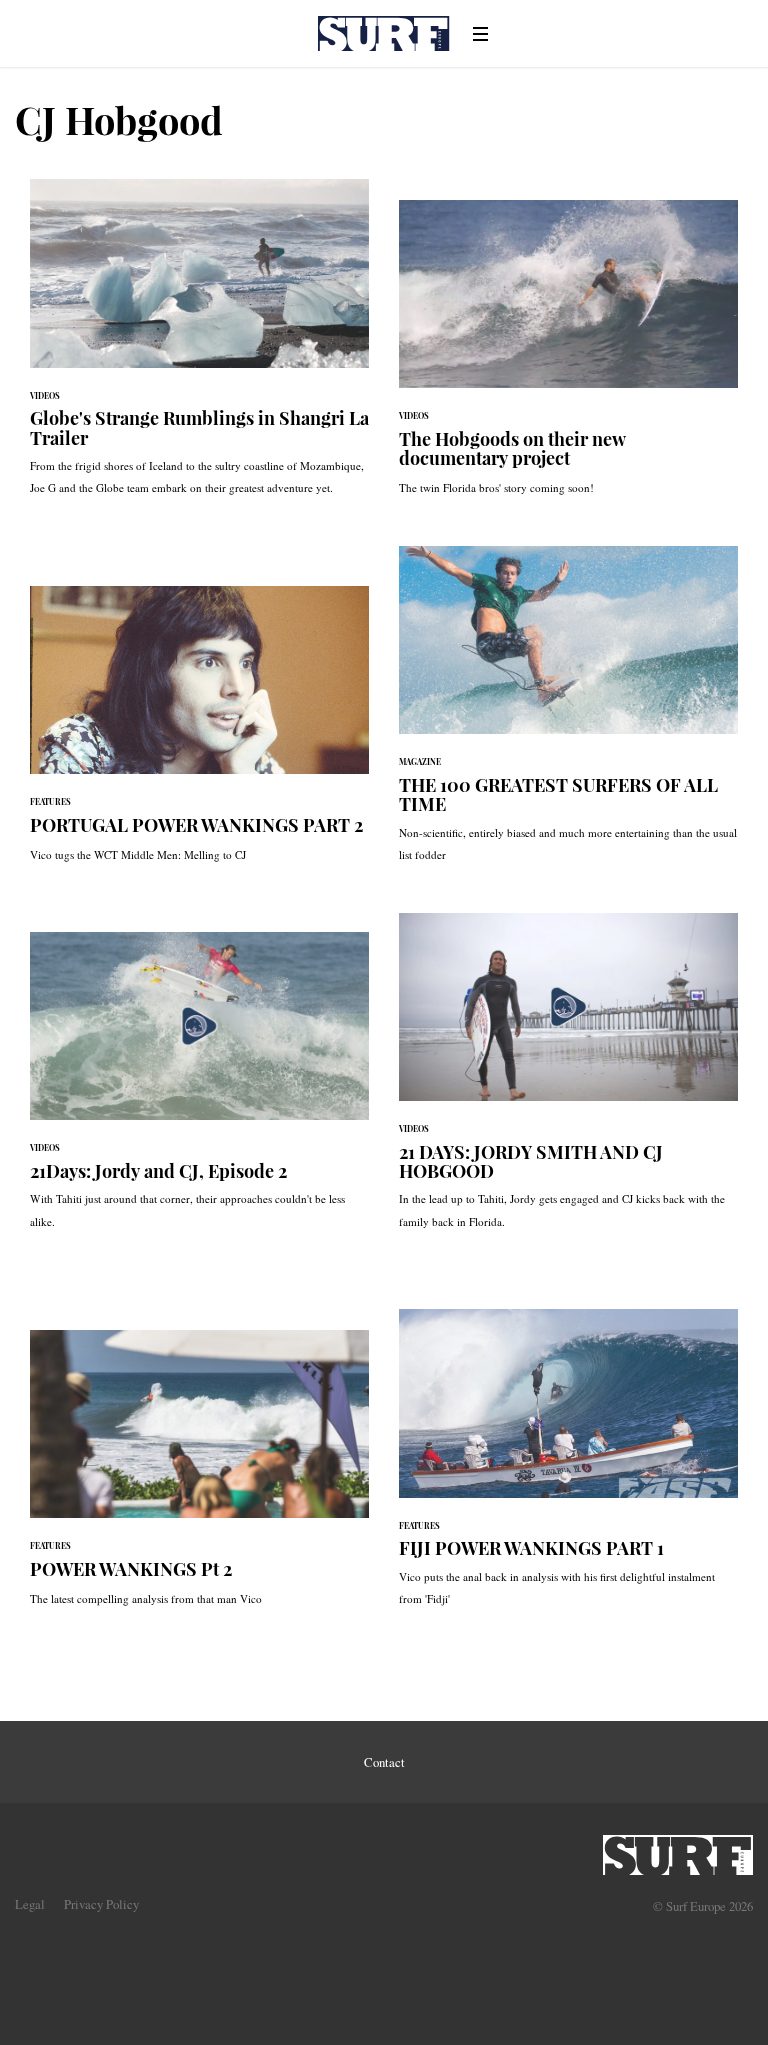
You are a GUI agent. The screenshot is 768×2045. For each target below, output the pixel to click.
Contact (384, 1762)
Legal (30, 1904)
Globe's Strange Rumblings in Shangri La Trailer (199, 347)
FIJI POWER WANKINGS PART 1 (568, 1467)
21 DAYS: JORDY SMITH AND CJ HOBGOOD (568, 1081)
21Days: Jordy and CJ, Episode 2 (199, 1090)
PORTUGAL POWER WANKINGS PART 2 (199, 734)
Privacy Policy (101, 1904)
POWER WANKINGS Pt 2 (199, 1478)
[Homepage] (678, 1849)
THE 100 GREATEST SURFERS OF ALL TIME (568, 714)
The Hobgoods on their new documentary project (568, 358)
